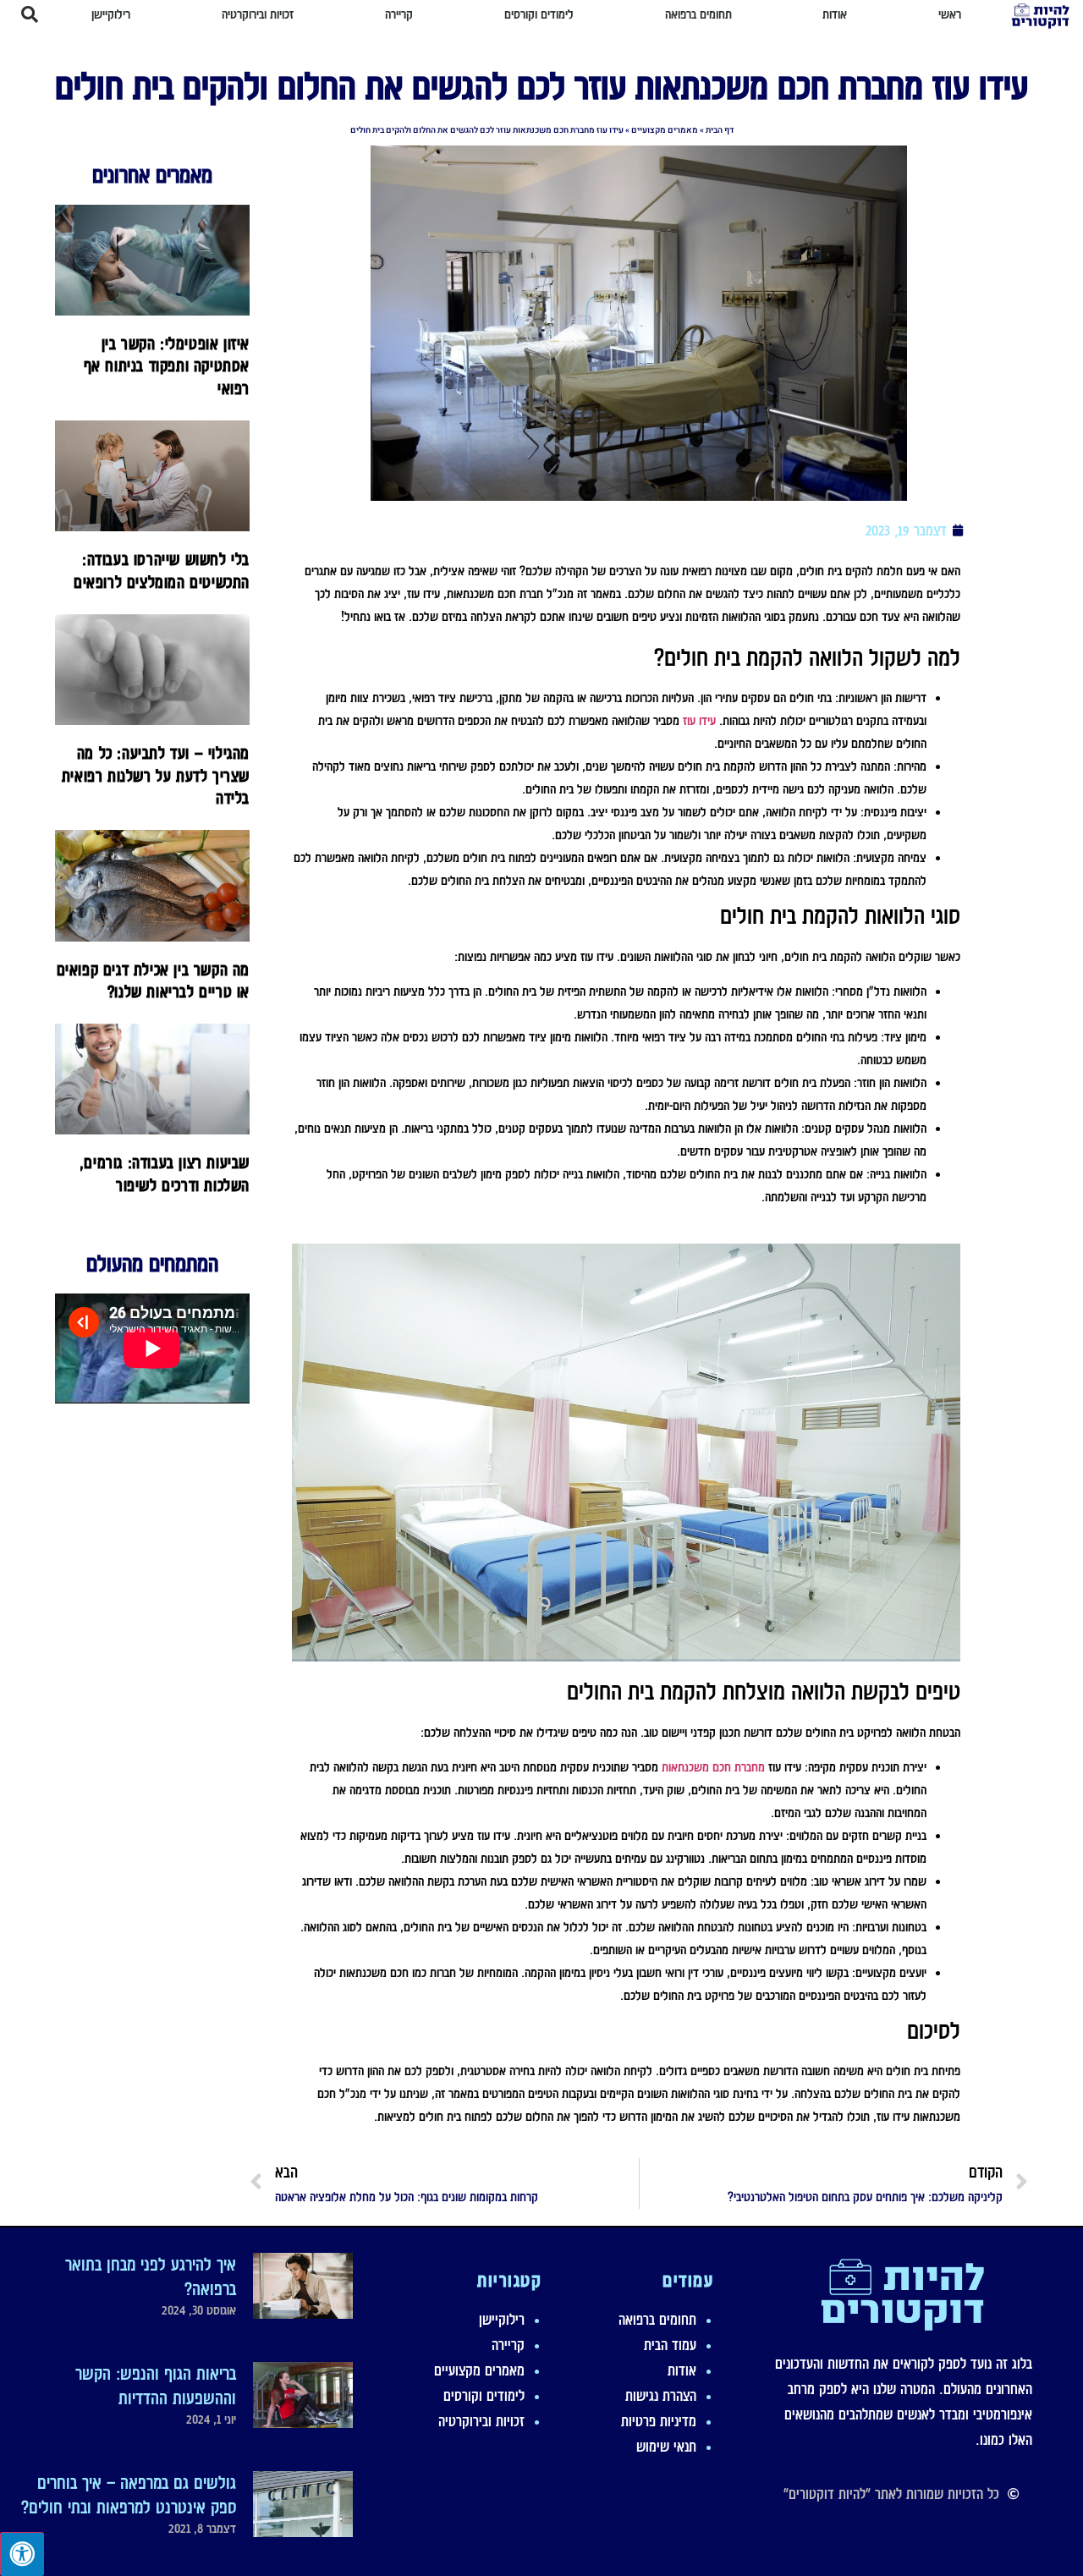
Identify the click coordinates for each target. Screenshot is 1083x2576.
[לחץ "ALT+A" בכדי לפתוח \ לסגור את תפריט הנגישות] (22, 2554)
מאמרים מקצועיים (665, 130)
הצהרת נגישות (661, 2396)
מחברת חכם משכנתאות (713, 1767)
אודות (682, 2370)
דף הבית (720, 130)
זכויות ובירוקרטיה (481, 2421)
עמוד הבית (670, 2345)
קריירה (508, 2345)
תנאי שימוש (666, 2447)
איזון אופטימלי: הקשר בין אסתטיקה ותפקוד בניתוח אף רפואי (167, 366)
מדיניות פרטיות (659, 2421)
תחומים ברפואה (657, 2320)
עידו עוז (699, 721)
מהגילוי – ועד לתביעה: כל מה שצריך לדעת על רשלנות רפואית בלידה (156, 775)
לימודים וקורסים (484, 2396)
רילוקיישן (502, 2320)
